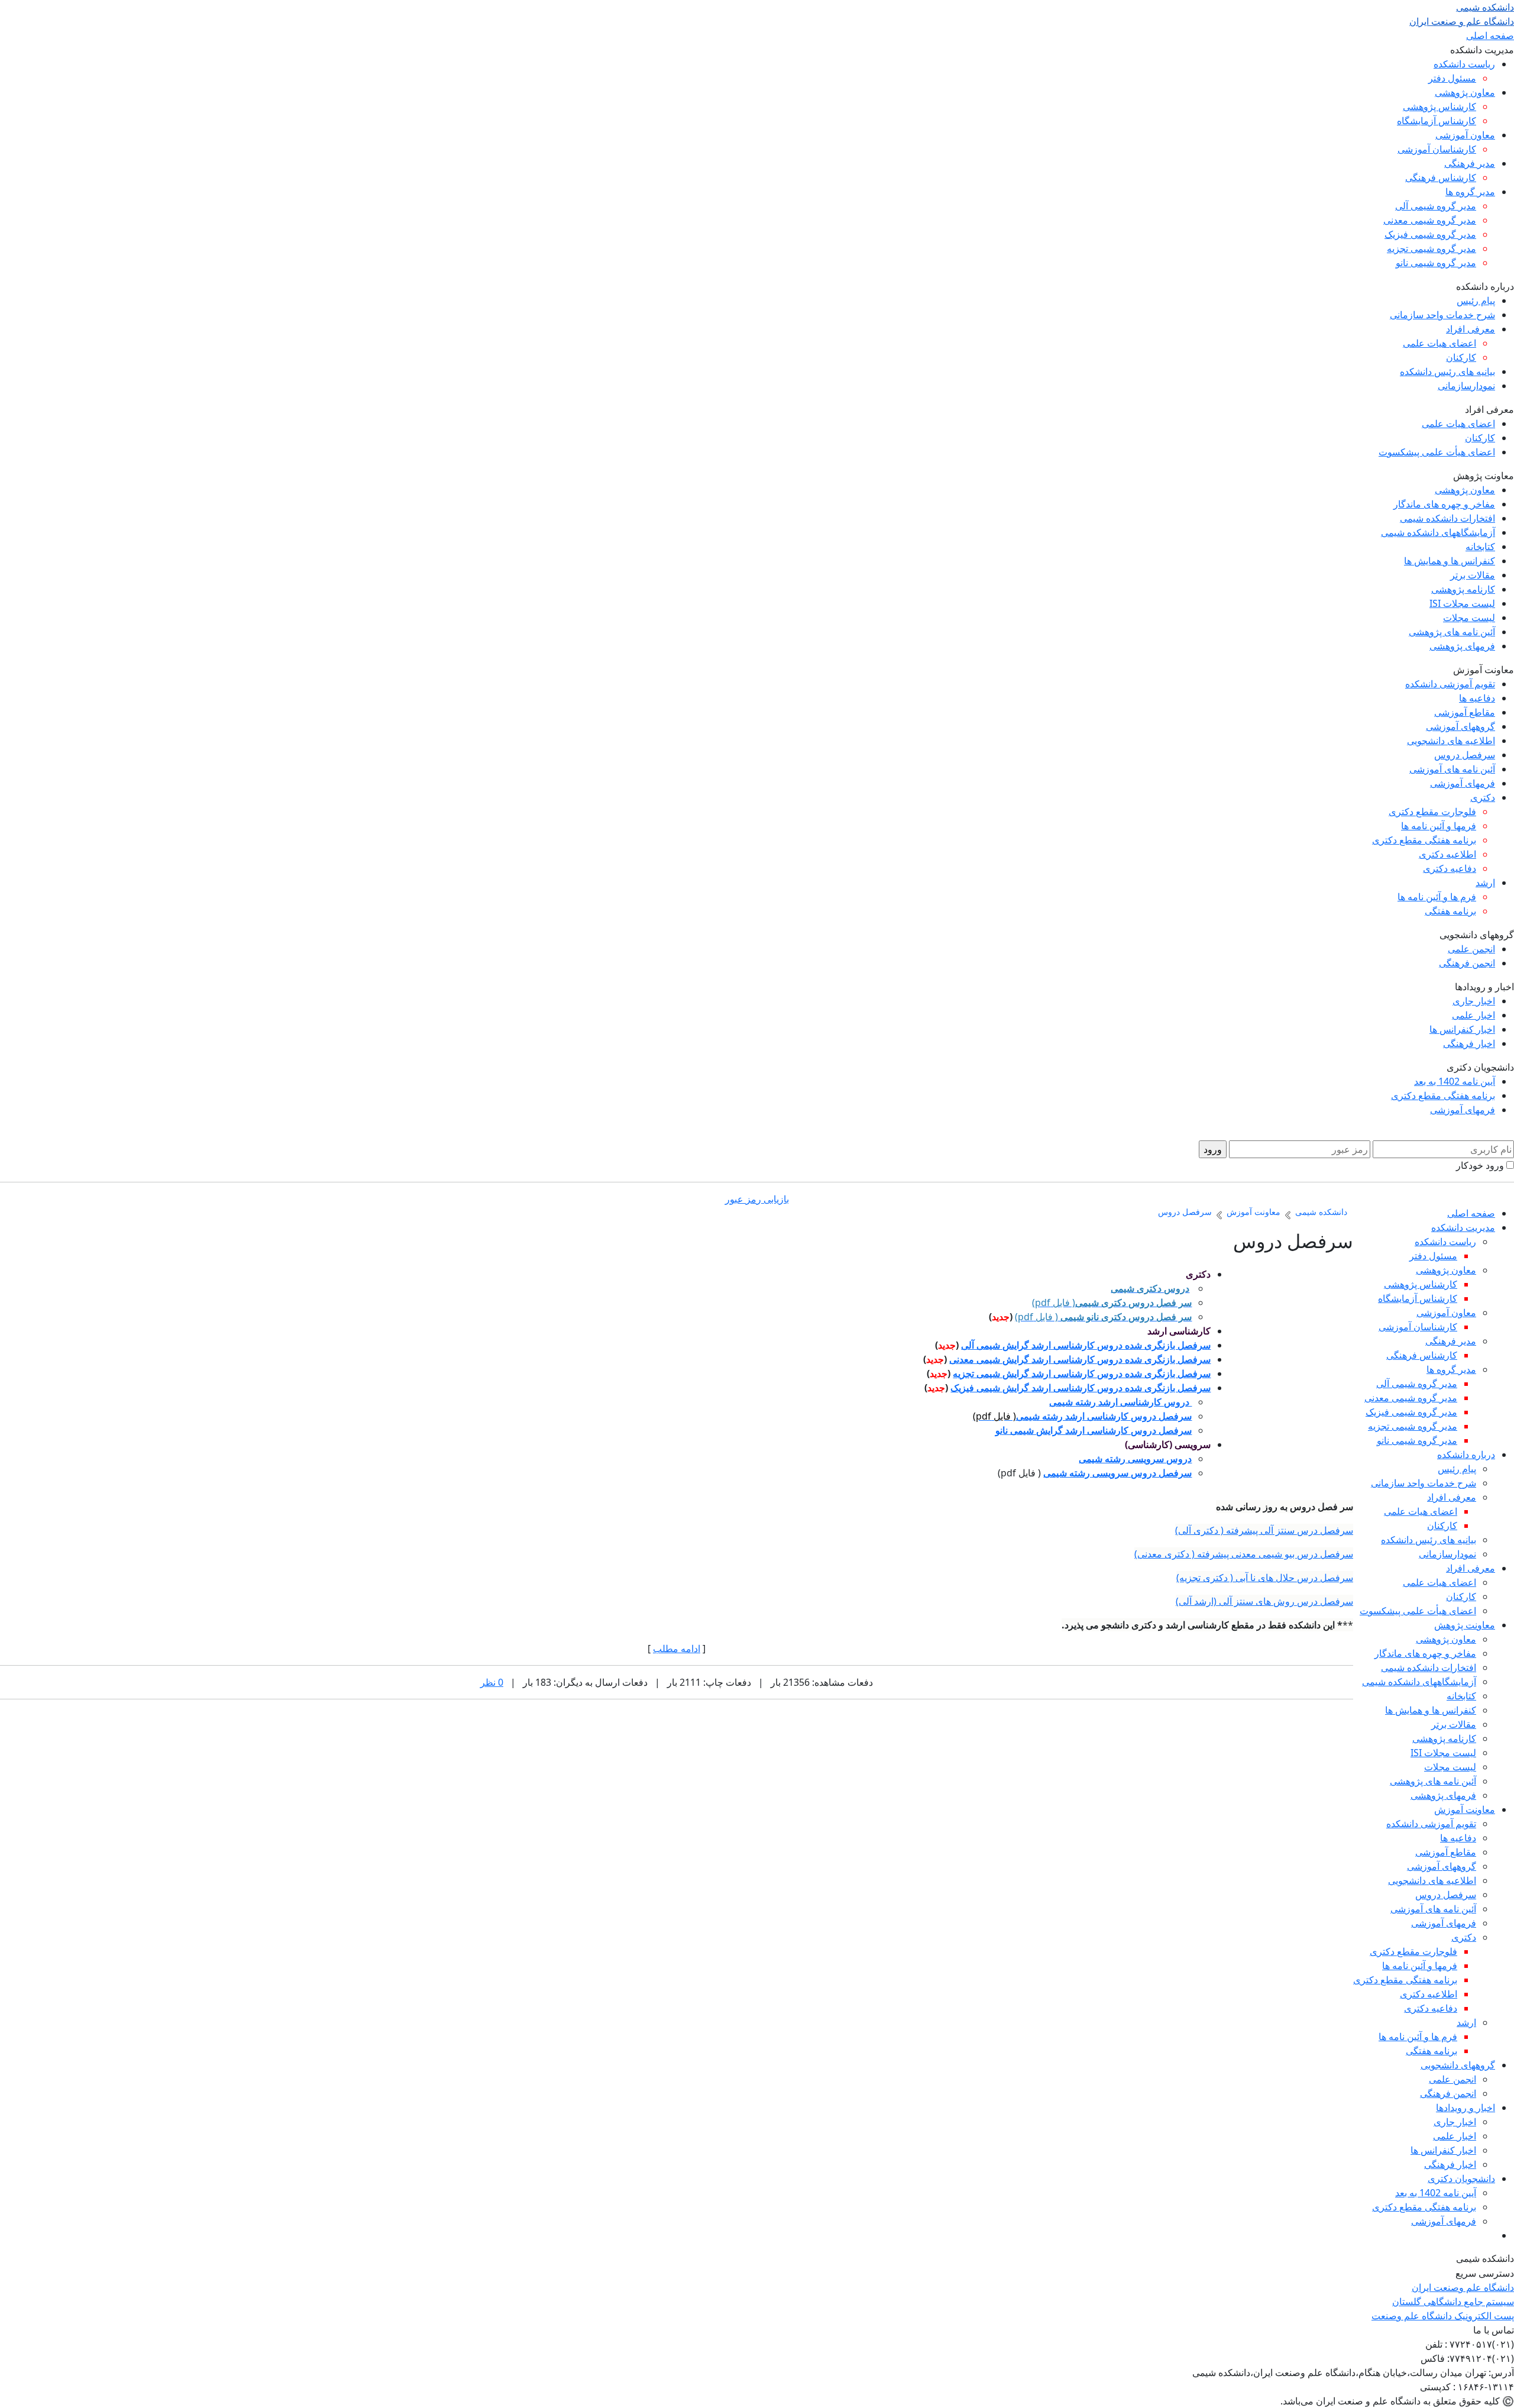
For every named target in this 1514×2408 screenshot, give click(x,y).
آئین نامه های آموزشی (1452, 769)
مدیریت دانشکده (1463, 1227)
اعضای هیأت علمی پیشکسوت (1437, 452)
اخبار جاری (1474, 1001)
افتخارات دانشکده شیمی (1447, 518)
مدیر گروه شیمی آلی (1436, 206)
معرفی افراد (1471, 329)
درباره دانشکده (1466, 1455)
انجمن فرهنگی (1467, 963)
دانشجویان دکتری (1461, 2178)
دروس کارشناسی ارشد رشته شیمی (1120, 1402)
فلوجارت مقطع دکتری (1432, 812)
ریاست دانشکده (1464, 64)
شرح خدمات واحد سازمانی (1442, 315)
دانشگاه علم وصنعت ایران (1463, 2287)
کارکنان (1461, 357)
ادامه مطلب (677, 1649)
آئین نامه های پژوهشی (1452, 632)
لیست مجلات (1469, 618)
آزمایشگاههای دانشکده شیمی (1438, 532)
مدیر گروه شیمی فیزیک (1430, 234)
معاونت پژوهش (1465, 1625)
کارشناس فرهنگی (1441, 177)
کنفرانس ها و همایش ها (1450, 561)
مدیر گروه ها (1470, 192)
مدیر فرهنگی (1470, 163)
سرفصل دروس (1465, 755)
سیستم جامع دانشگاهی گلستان (1453, 2302)
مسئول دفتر (1452, 78)
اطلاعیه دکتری (1447, 854)
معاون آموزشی (1465, 135)
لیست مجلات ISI (1462, 603)
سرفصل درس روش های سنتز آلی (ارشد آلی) (1264, 1601)
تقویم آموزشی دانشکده (1450, 684)
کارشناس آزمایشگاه (1437, 121)
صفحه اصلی (1490, 35)
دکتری (1483, 797)
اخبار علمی (1473, 1015)
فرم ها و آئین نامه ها (1437, 897)
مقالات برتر (1473, 575)
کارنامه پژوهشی (1463, 589)
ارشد (1485, 883)
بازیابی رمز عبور (757, 1199)
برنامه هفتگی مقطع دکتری (1424, 840)
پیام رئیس (1476, 300)
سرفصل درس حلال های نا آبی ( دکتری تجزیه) (1265, 1578)
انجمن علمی (1471, 949)
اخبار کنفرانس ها (1462, 1029)
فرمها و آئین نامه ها (1439, 826)
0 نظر (492, 1682)
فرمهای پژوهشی (1462, 646)
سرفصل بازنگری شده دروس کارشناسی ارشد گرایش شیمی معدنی (1080, 1359)
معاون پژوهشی (1465, 92)
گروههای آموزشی (1460, 726)
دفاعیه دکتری (1450, 868)
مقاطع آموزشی (1465, 712)
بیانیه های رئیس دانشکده (1447, 371)
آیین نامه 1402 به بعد (1455, 1081)
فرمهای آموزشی (1463, 783)
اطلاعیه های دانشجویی (1451, 741)
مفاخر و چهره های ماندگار (1444, 504)
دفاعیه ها (1477, 698)
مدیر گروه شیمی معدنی (1430, 220)
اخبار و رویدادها (1466, 2108)
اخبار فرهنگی (1469, 1043)
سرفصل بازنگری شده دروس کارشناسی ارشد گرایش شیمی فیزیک (1080, 1388)
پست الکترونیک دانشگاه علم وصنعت (1443, 2316)
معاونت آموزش (1465, 1809)
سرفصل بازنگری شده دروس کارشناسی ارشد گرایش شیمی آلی (1086, 1345)
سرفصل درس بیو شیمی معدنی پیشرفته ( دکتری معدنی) (1244, 1554)
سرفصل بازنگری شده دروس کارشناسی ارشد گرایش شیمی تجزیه (1082, 1373)
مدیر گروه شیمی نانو (1436, 263)
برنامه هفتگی (1450, 911)
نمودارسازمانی (1466, 386)
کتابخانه (1480, 547)
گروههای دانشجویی (1458, 2065)
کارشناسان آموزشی (1437, 149)
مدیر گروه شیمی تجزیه (1431, 248)
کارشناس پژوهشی (1439, 106)
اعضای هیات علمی (1439, 343)
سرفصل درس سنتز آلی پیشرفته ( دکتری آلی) (1264, 1530)
